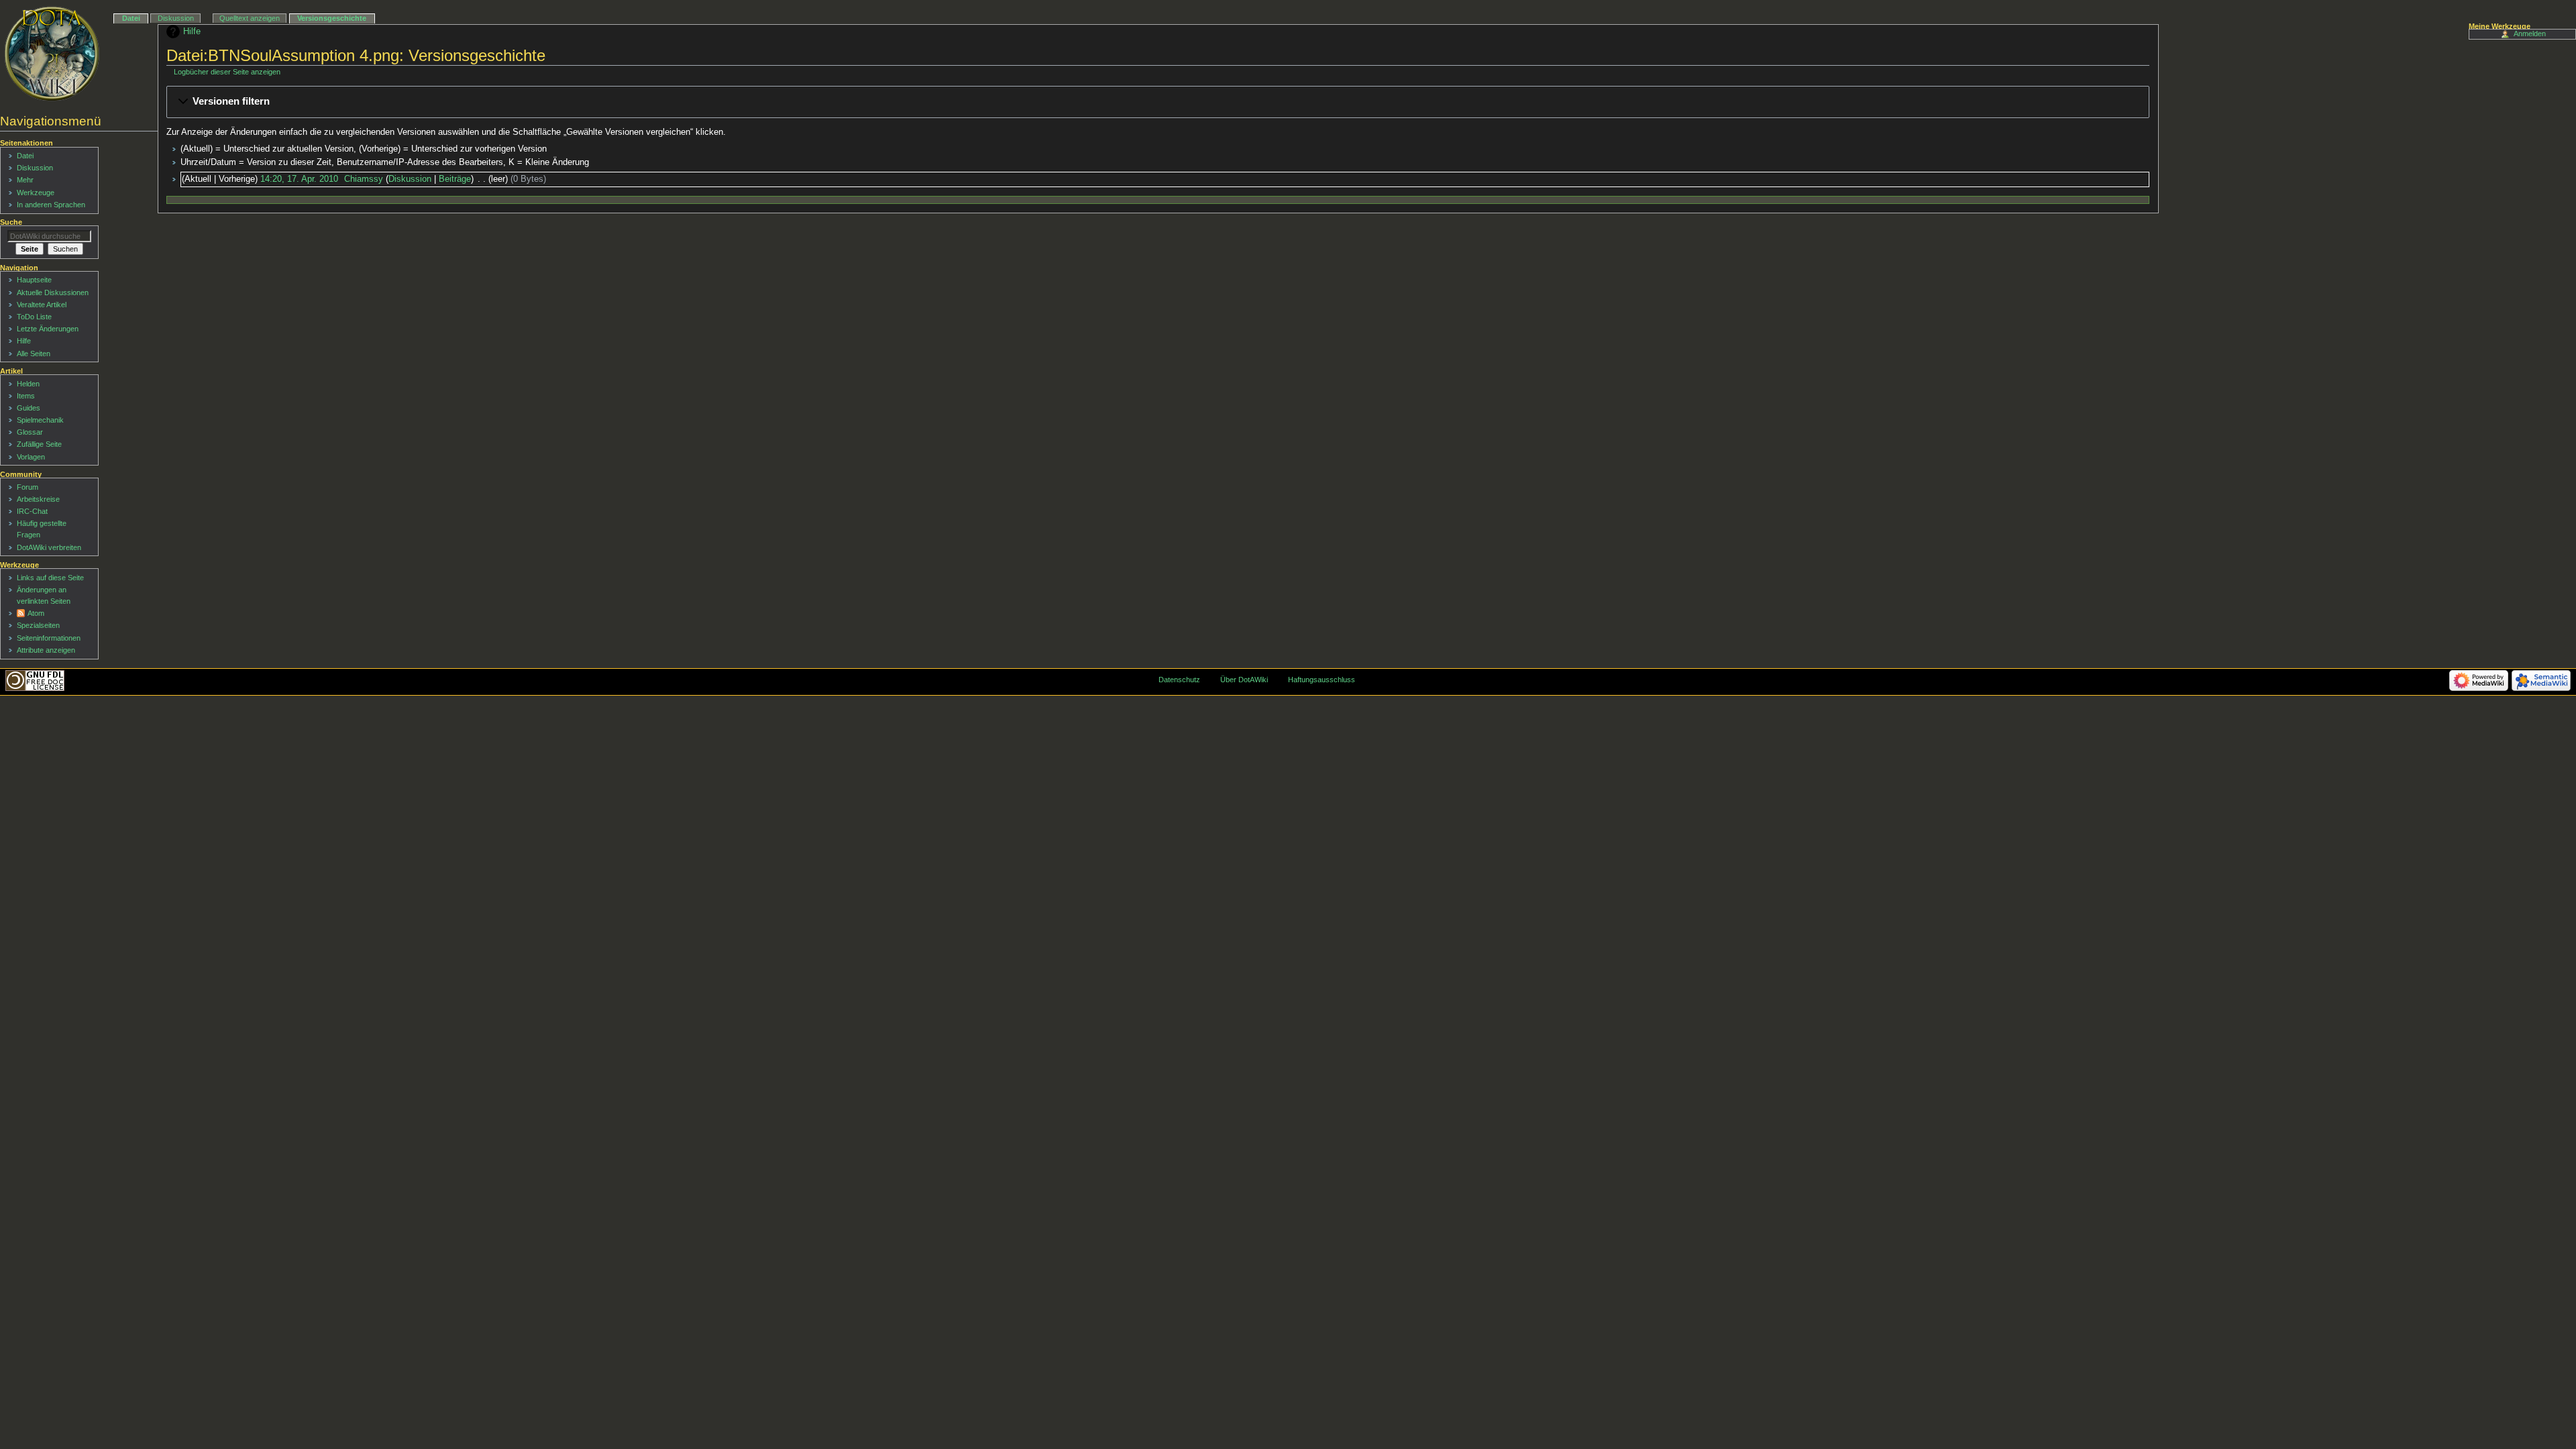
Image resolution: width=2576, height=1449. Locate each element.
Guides (29, 408)
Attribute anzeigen (46, 650)
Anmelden (2530, 34)
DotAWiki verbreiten (49, 547)
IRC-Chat (32, 511)
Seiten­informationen (49, 638)
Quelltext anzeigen (250, 18)
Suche (11, 222)
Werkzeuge (36, 193)
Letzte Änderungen (48, 329)
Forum (28, 487)
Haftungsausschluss (1322, 680)
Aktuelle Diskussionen (53, 292)
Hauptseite (34, 280)
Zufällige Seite (39, 444)
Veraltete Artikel (42, 305)
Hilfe (192, 32)
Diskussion (410, 179)
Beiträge (455, 179)
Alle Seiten (34, 354)
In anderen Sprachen (51, 205)
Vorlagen (31, 457)
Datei (131, 18)
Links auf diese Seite (50, 578)
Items (26, 396)
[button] (1158, 102)
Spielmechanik (40, 420)
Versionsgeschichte (332, 18)
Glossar (30, 432)
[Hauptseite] (52, 54)
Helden (28, 384)
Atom (36, 613)
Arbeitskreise (38, 499)
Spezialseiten (38, 625)
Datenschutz (1179, 680)
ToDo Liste (34, 317)
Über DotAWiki (1244, 680)
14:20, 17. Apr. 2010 (299, 179)
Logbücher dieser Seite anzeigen (227, 72)
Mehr (25, 180)
